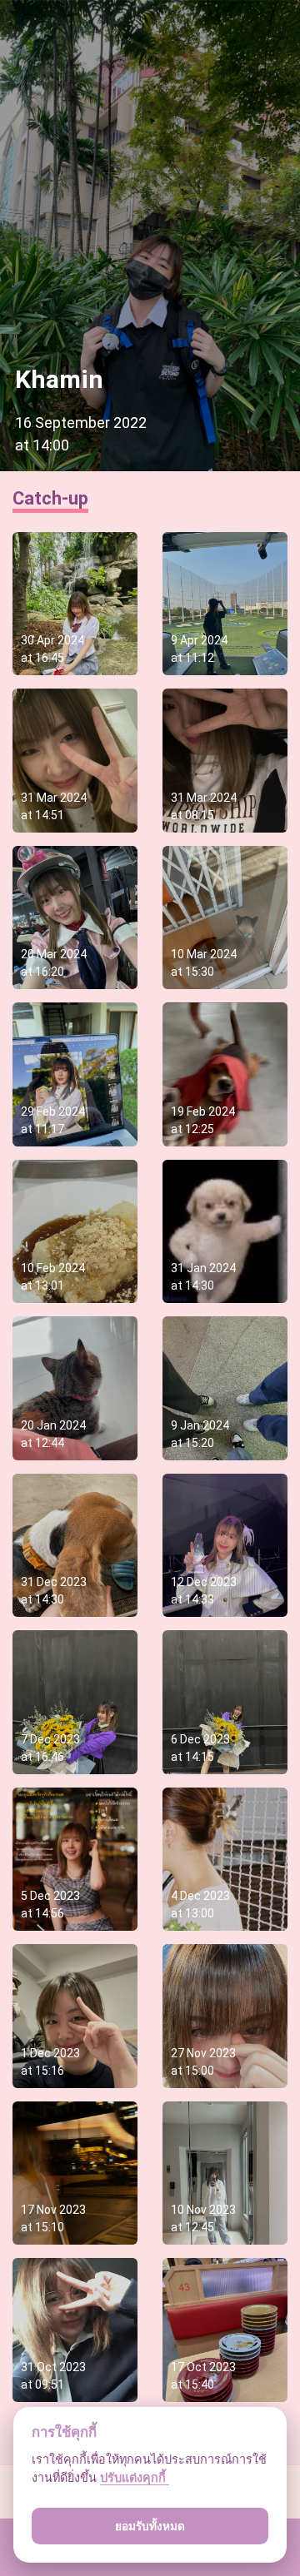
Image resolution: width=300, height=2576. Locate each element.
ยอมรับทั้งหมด (150, 2526)
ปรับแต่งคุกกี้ (135, 2477)
